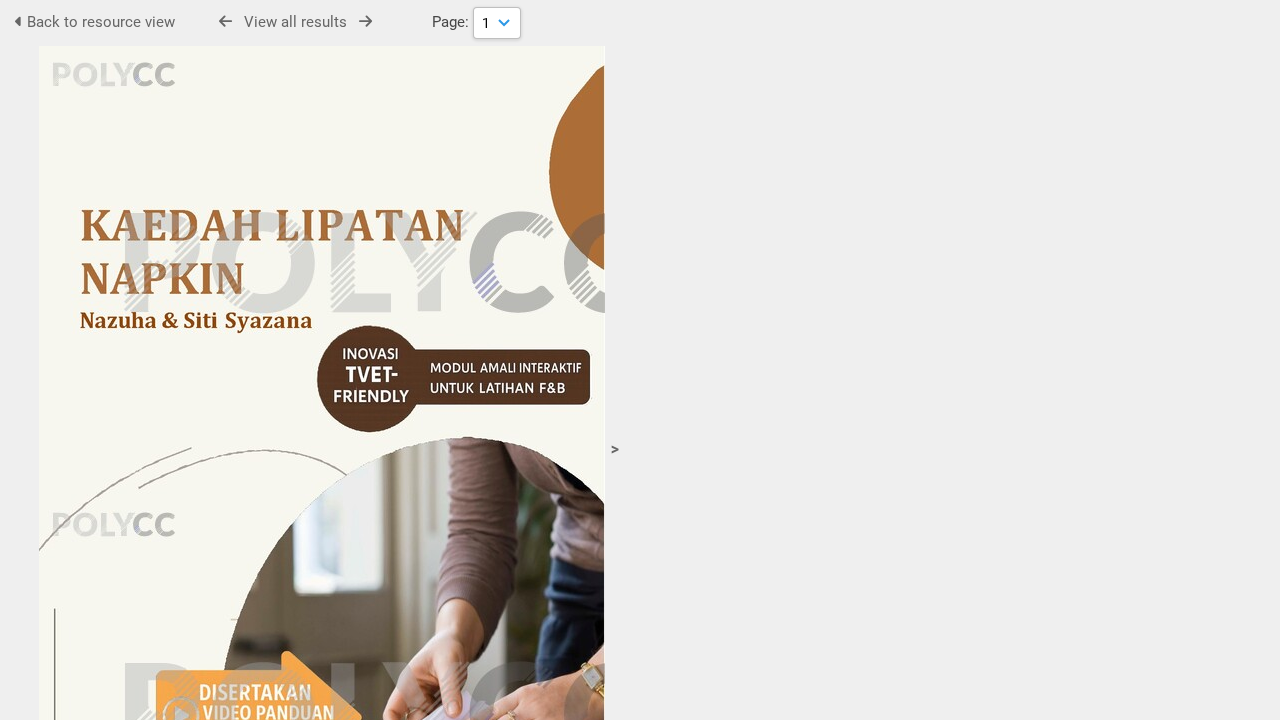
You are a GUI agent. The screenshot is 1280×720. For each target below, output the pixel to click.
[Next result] (365, 21)
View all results (295, 22)
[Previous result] (225, 21)
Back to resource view (99, 22)
